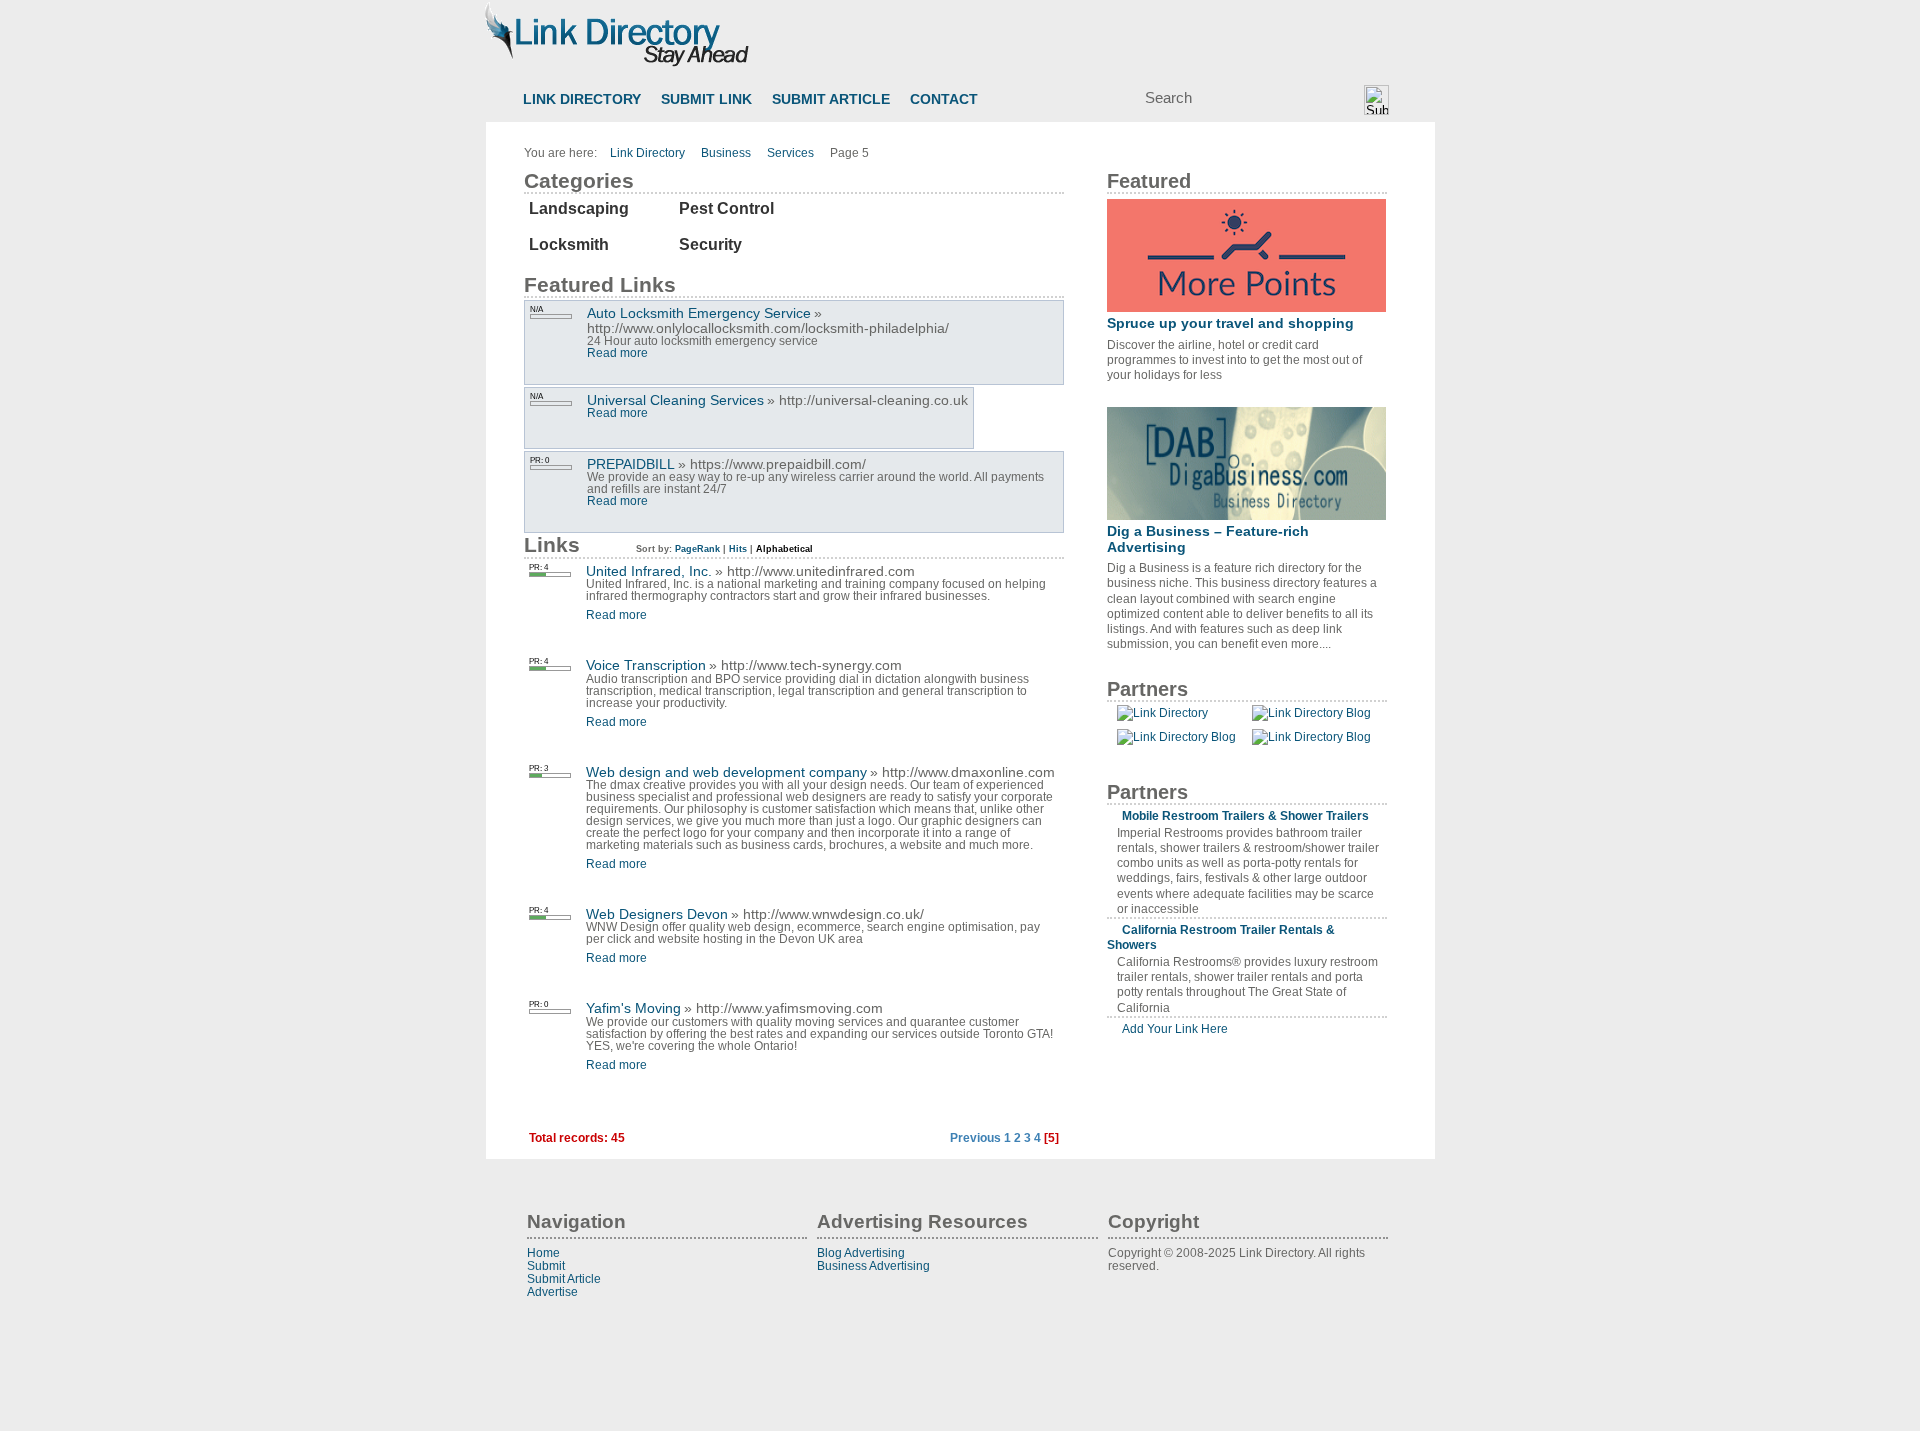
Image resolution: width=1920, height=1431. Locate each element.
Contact (944, 99)
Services (790, 153)
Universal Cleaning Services (675, 400)
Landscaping (579, 208)
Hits (738, 549)
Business (726, 153)
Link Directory (582, 99)
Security (710, 244)
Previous (975, 1138)
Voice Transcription (646, 665)
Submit (546, 1265)
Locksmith (569, 244)
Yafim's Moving (633, 1008)
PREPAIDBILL (631, 464)
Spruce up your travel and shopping (1230, 323)
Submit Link (706, 99)
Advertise (552, 1291)
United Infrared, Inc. (649, 571)
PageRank (696, 549)
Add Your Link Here (1175, 1028)
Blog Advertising (861, 1252)
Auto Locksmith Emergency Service (699, 313)
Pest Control (726, 208)
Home (543, 1252)
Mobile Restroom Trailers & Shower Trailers (1245, 815)
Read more (617, 353)
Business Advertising (873, 1265)
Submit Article (831, 99)
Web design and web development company (726, 772)
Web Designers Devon (657, 914)
